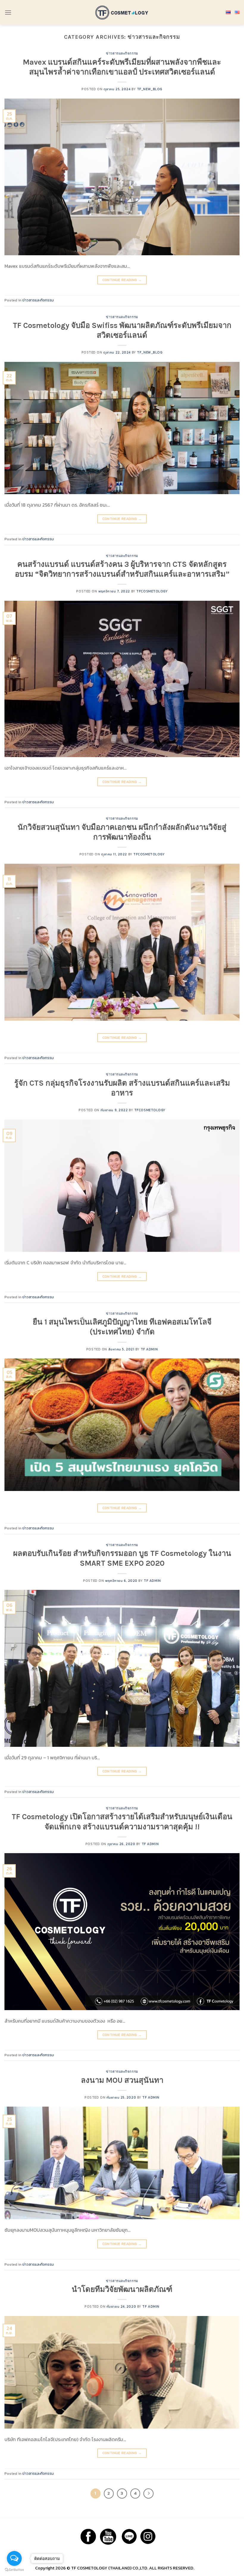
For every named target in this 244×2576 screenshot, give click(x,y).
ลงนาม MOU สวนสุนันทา (122, 2080)
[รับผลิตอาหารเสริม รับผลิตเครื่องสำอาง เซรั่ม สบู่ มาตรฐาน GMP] (122, 12)
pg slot (202, 2568)
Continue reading (122, 280)
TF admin (149, 1349)
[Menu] (8, 12)
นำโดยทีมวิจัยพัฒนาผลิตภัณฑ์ (122, 2289)
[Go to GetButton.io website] (14, 2570)
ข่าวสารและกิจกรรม (122, 53)
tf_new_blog (150, 89)
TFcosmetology (152, 591)
